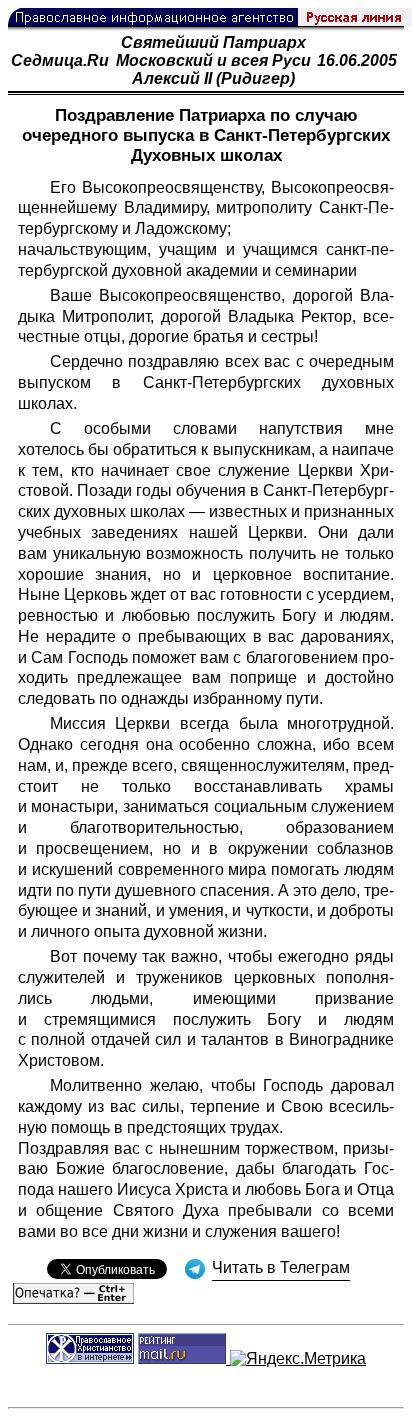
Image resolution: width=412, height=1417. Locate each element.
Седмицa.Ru (60, 60)
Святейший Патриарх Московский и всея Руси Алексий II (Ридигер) (213, 60)
